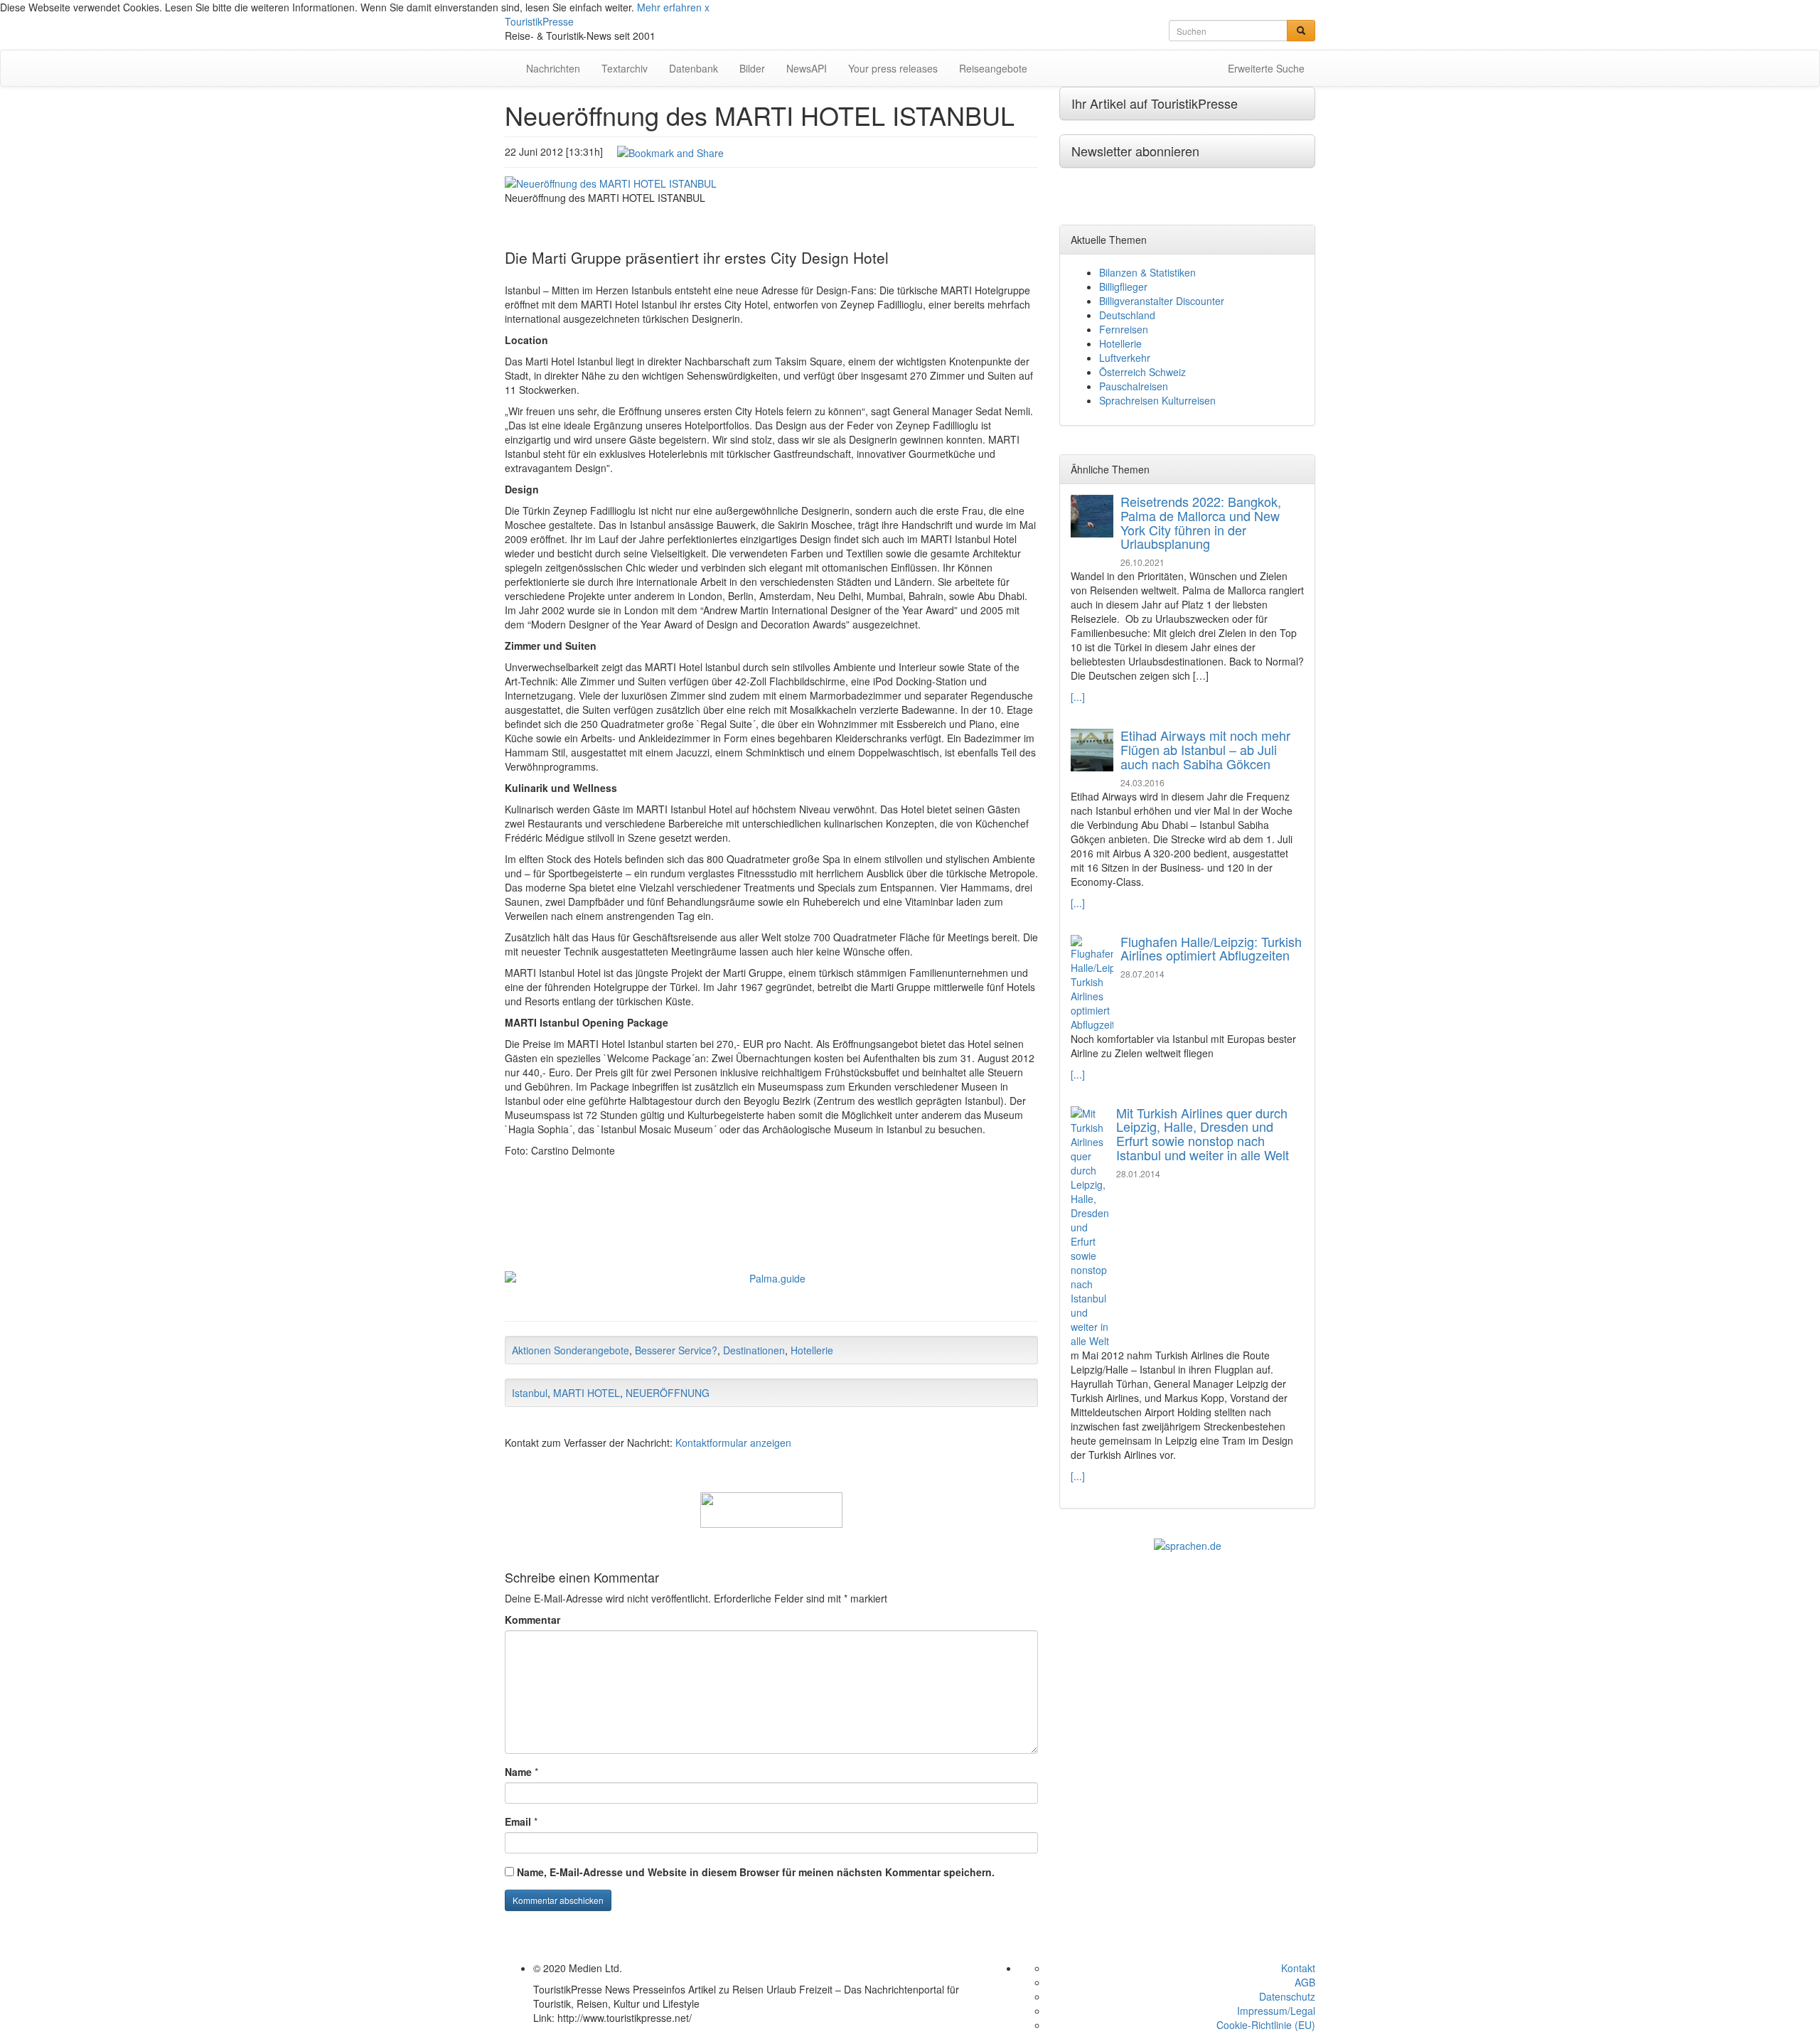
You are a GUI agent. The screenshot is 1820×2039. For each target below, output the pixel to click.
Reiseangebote (993, 68)
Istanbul (530, 1393)
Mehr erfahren (669, 7)
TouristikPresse (539, 21)
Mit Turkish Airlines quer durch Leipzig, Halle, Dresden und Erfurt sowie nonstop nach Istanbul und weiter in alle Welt (1203, 1134)
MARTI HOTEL (587, 1393)
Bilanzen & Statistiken (1147, 272)
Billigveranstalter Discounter (1162, 301)
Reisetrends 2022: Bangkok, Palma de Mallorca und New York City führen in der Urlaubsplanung (1201, 522)
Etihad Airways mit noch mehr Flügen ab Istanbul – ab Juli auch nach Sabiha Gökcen (1205, 749)
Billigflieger (1123, 287)
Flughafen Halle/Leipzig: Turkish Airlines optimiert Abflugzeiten (1211, 948)
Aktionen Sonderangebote (571, 1350)
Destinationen (754, 1350)
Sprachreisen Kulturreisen (1157, 400)
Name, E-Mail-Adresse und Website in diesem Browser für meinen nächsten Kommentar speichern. (756, 1872)
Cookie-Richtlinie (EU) (1266, 2025)
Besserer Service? (676, 1350)
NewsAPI (807, 68)
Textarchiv (625, 68)
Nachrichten (553, 68)
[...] (1078, 697)
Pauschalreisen (1134, 386)
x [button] (707, 7)
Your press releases (893, 68)
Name (518, 1772)
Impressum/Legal (1276, 2011)
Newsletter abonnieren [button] (1135, 151)
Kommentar (532, 1620)
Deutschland (1127, 315)
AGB (1305, 1982)
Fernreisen (1124, 329)
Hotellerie (812, 1350)
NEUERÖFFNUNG (668, 1393)
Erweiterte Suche (1266, 68)
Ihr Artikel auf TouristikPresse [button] (1155, 103)
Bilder (752, 68)
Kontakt (1298, 1968)
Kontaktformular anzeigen (733, 1443)
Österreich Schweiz (1142, 372)
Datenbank (694, 68)
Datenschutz (1287, 1996)
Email (518, 1821)
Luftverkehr (1125, 358)
